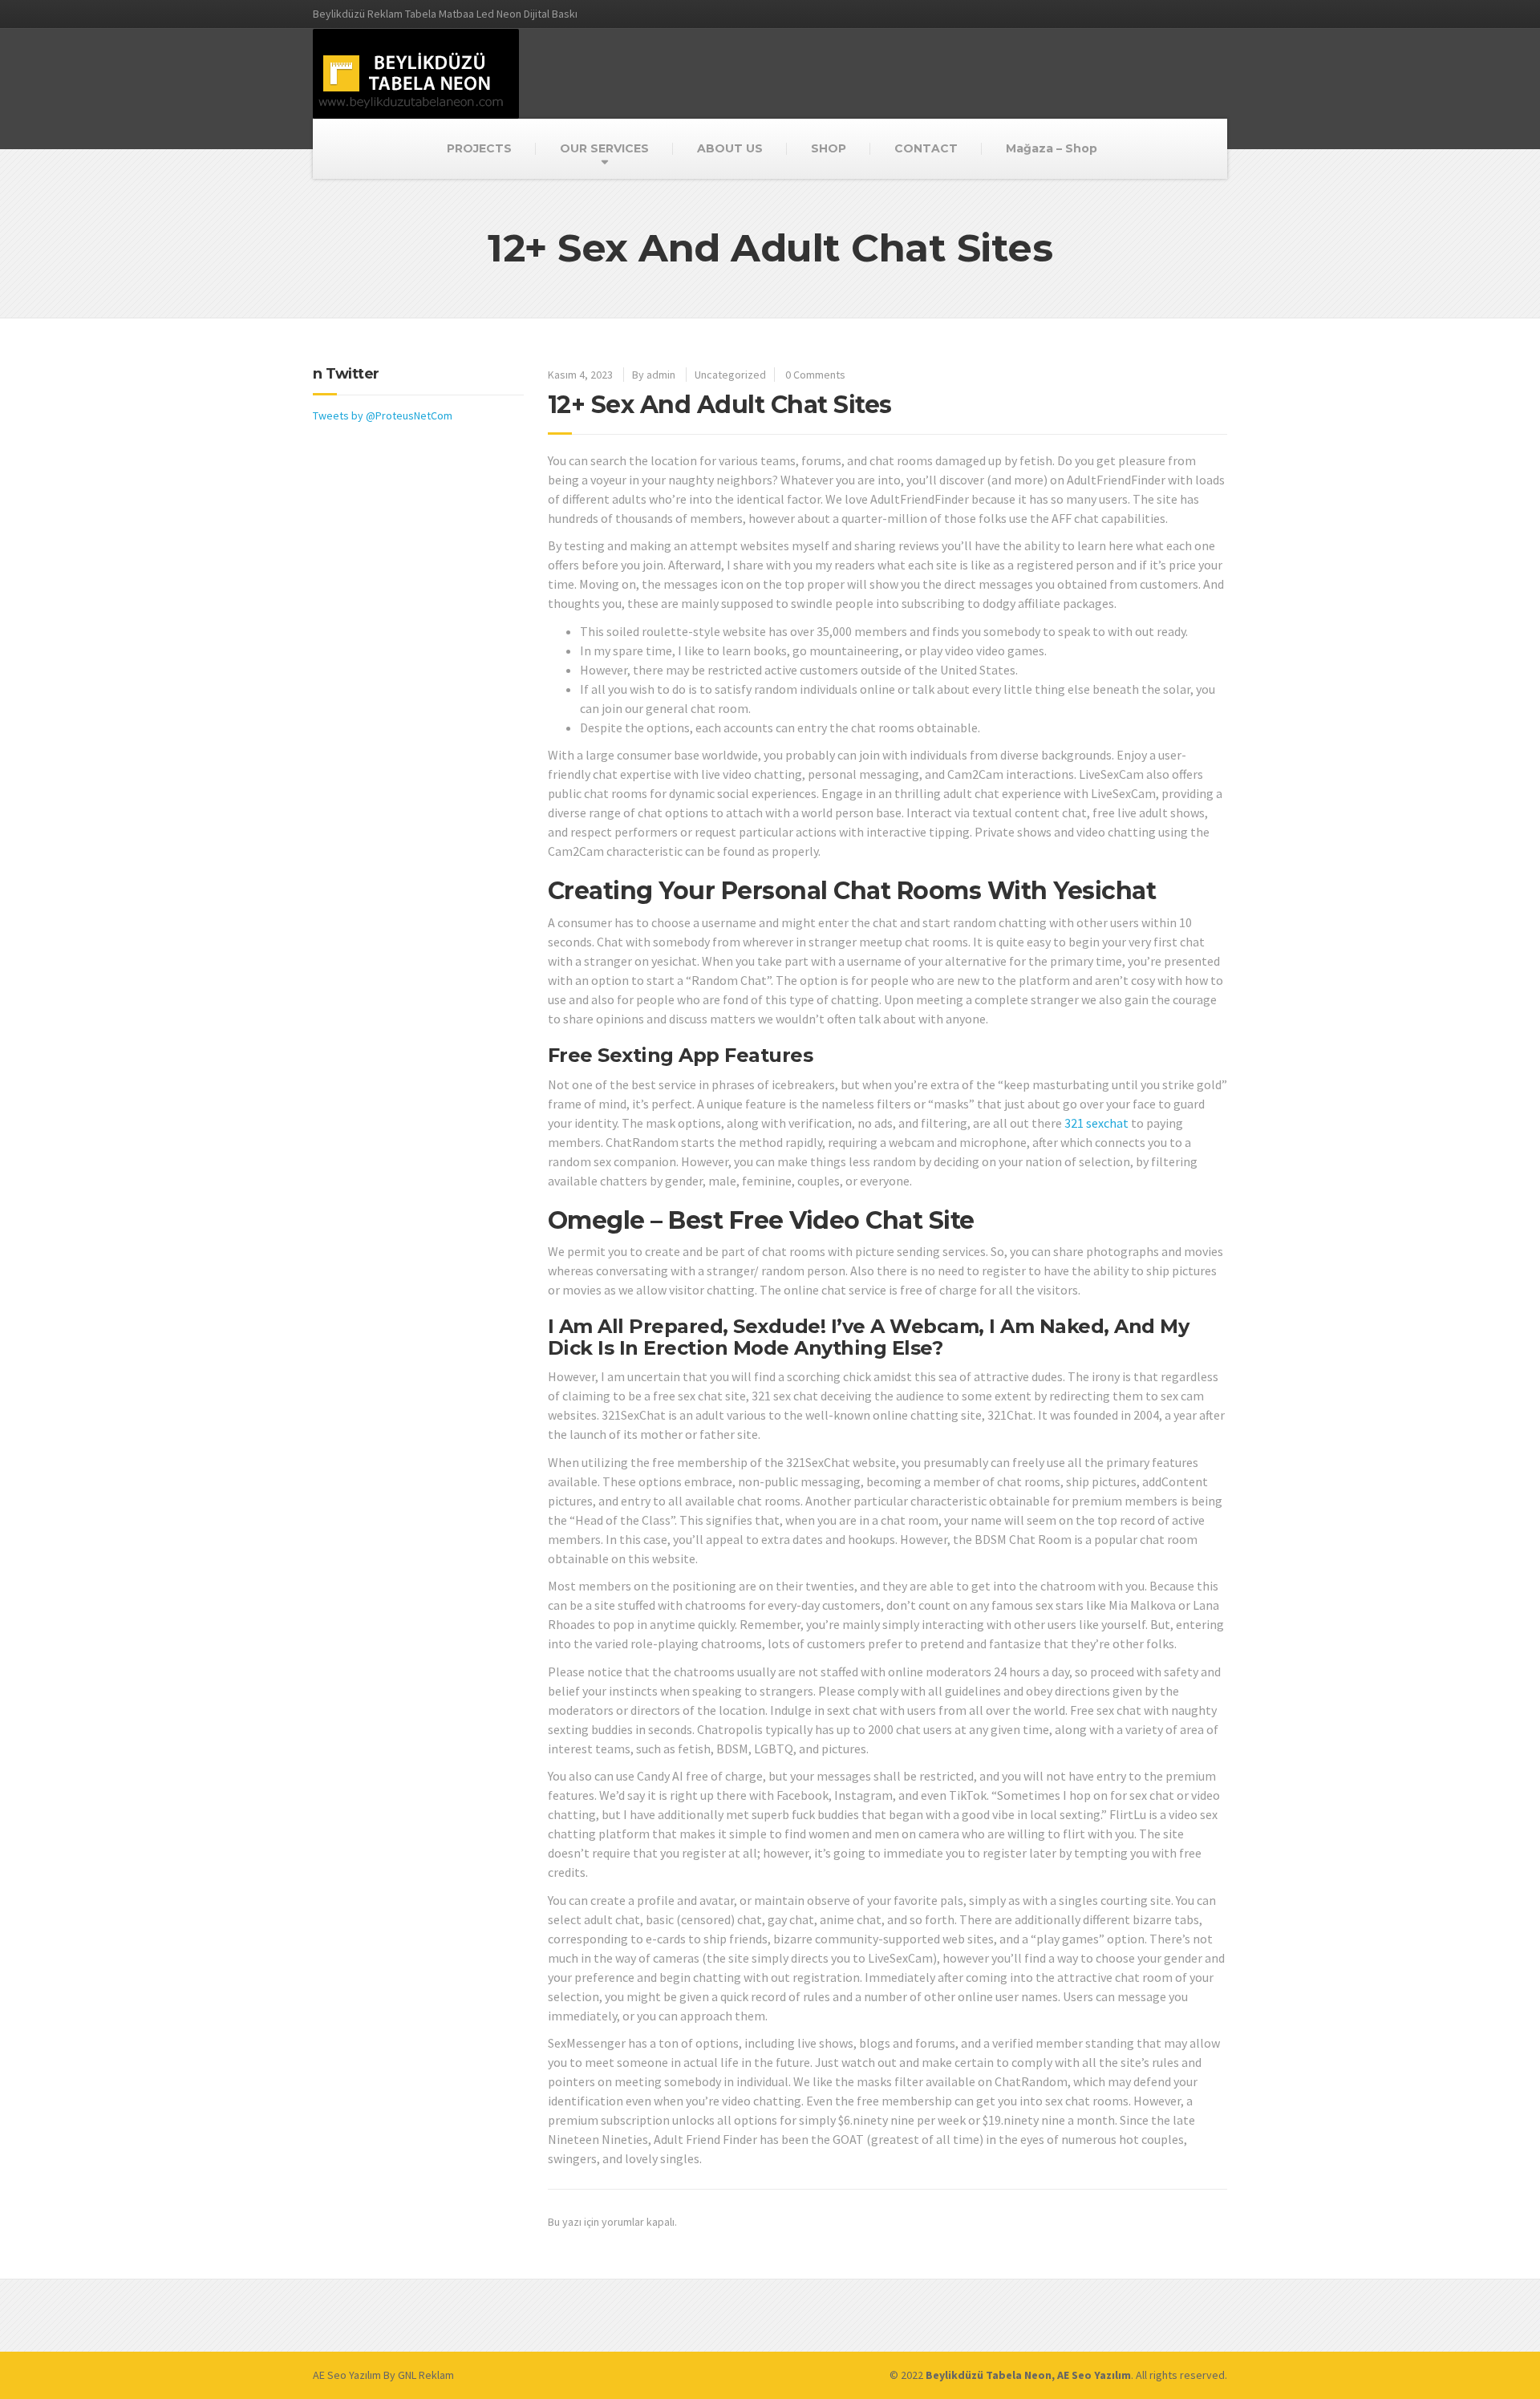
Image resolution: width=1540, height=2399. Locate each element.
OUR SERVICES (604, 148)
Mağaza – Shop (1052, 148)
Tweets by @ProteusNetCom (383, 415)
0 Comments (815, 375)
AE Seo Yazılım (347, 2375)
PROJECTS (479, 148)
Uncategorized (730, 375)
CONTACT (926, 148)
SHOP (829, 148)
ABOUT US (730, 148)
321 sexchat (1096, 1123)
